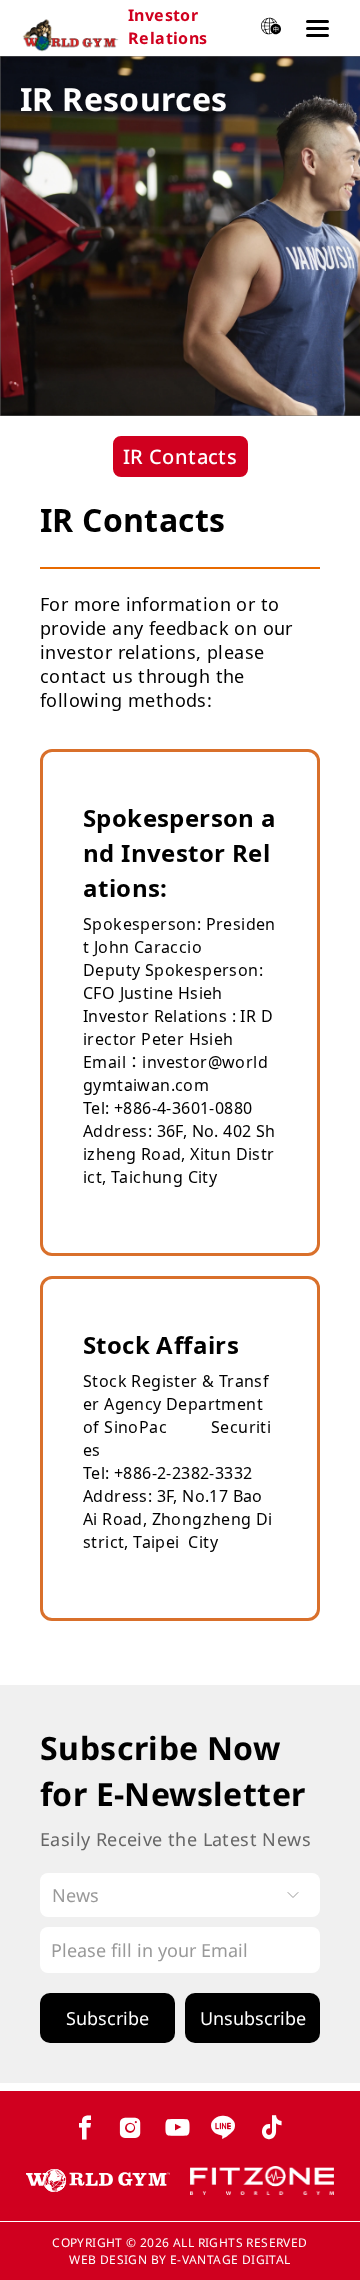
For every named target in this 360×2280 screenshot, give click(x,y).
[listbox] (180, 1895)
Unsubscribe (253, 2018)
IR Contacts (180, 456)
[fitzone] (262, 2183)
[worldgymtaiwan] (98, 2183)
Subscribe (107, 2018)
